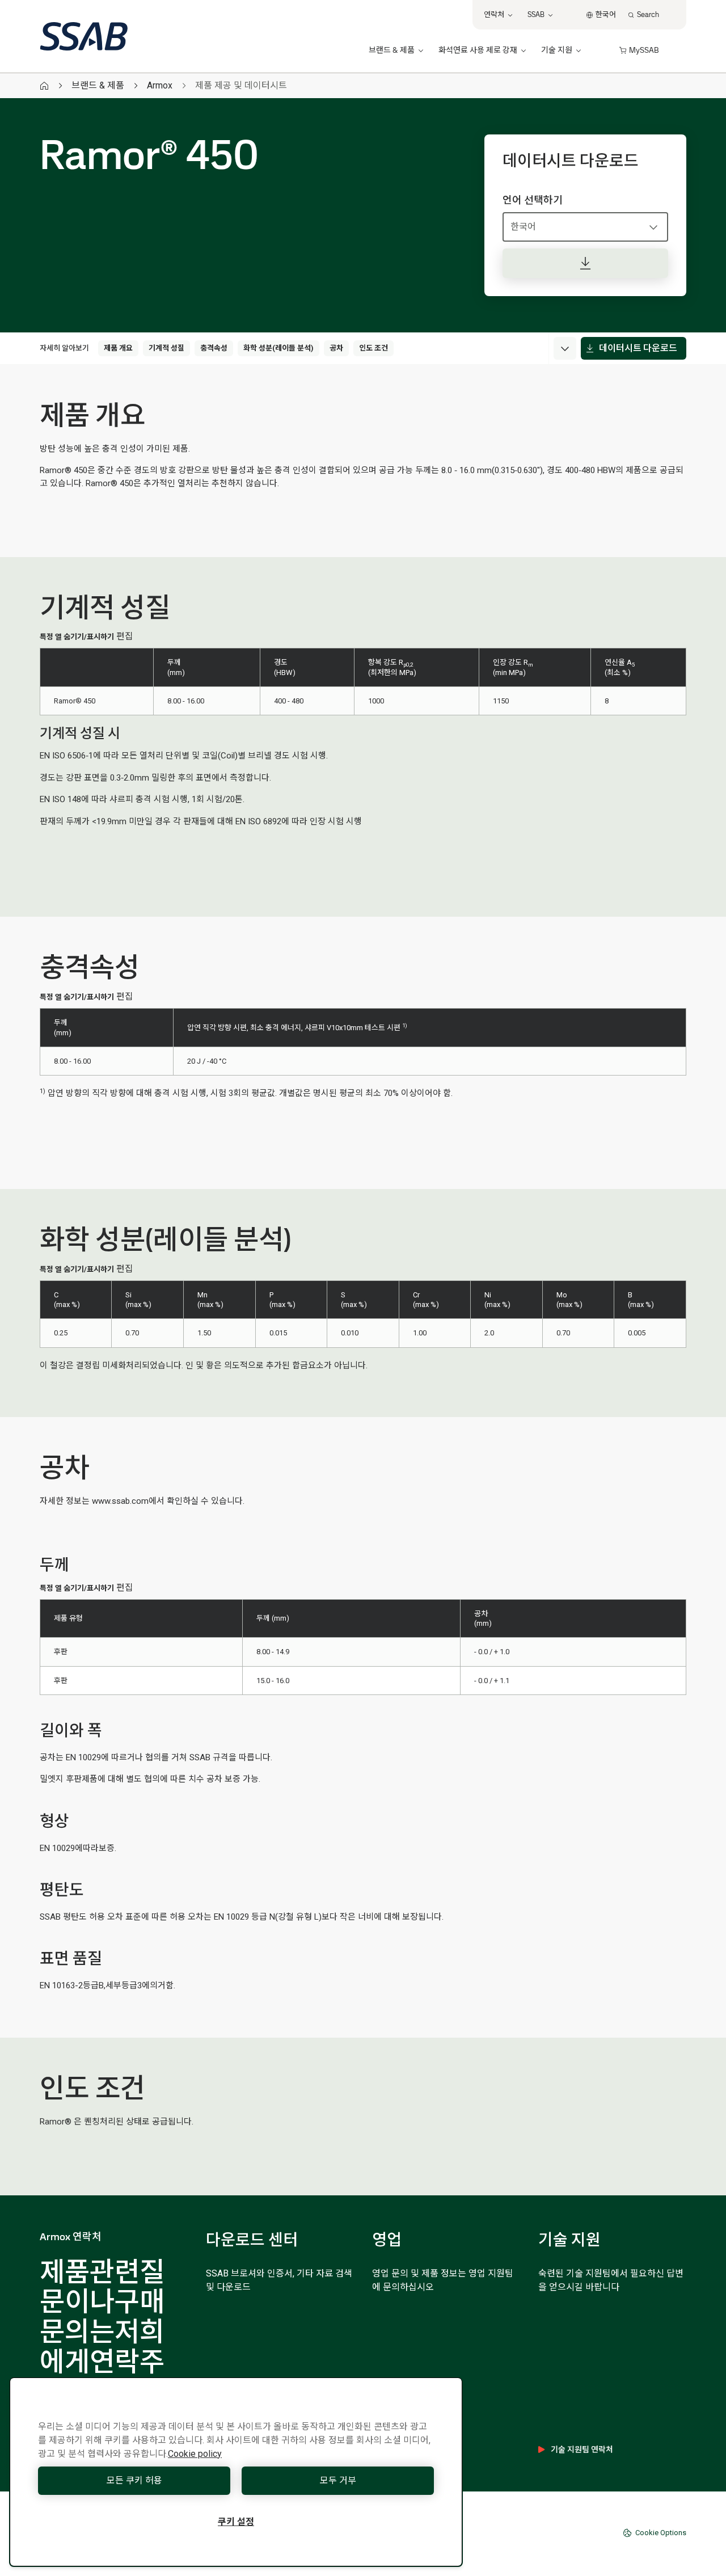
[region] (236, 2472)
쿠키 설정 (236, 2522)
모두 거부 (338, 2480)
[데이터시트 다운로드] (585, 263)
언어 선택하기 (533, 200)
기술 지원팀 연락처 (582, 2449)
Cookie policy (195, 2454)
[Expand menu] (565, 348)
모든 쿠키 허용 (134, 2480)
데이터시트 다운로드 (638, 348)
